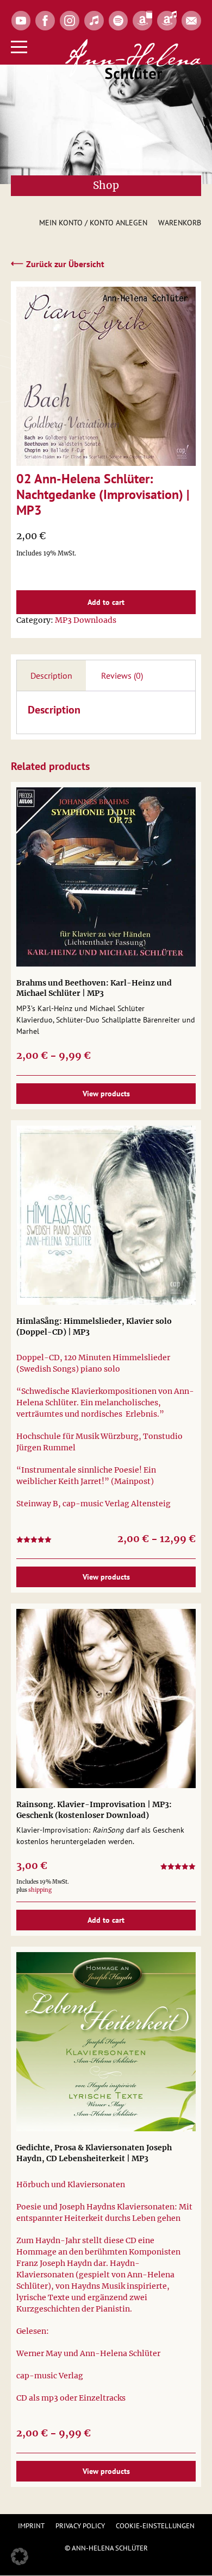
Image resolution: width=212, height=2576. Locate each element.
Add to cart (106, 602)
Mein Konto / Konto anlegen (93, 223)
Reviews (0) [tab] (122, 675)
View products (106, 1094)
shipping (40, 1890)
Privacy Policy (80, 2526)
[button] (20, 2556)
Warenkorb (180, 223)
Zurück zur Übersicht (58, 263)
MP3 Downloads (86, 620)
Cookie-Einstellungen (155, 2526)
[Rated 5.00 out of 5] (178, 1868)
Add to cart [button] (106, 1920)
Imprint (31, 2526)
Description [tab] (51, 675)
